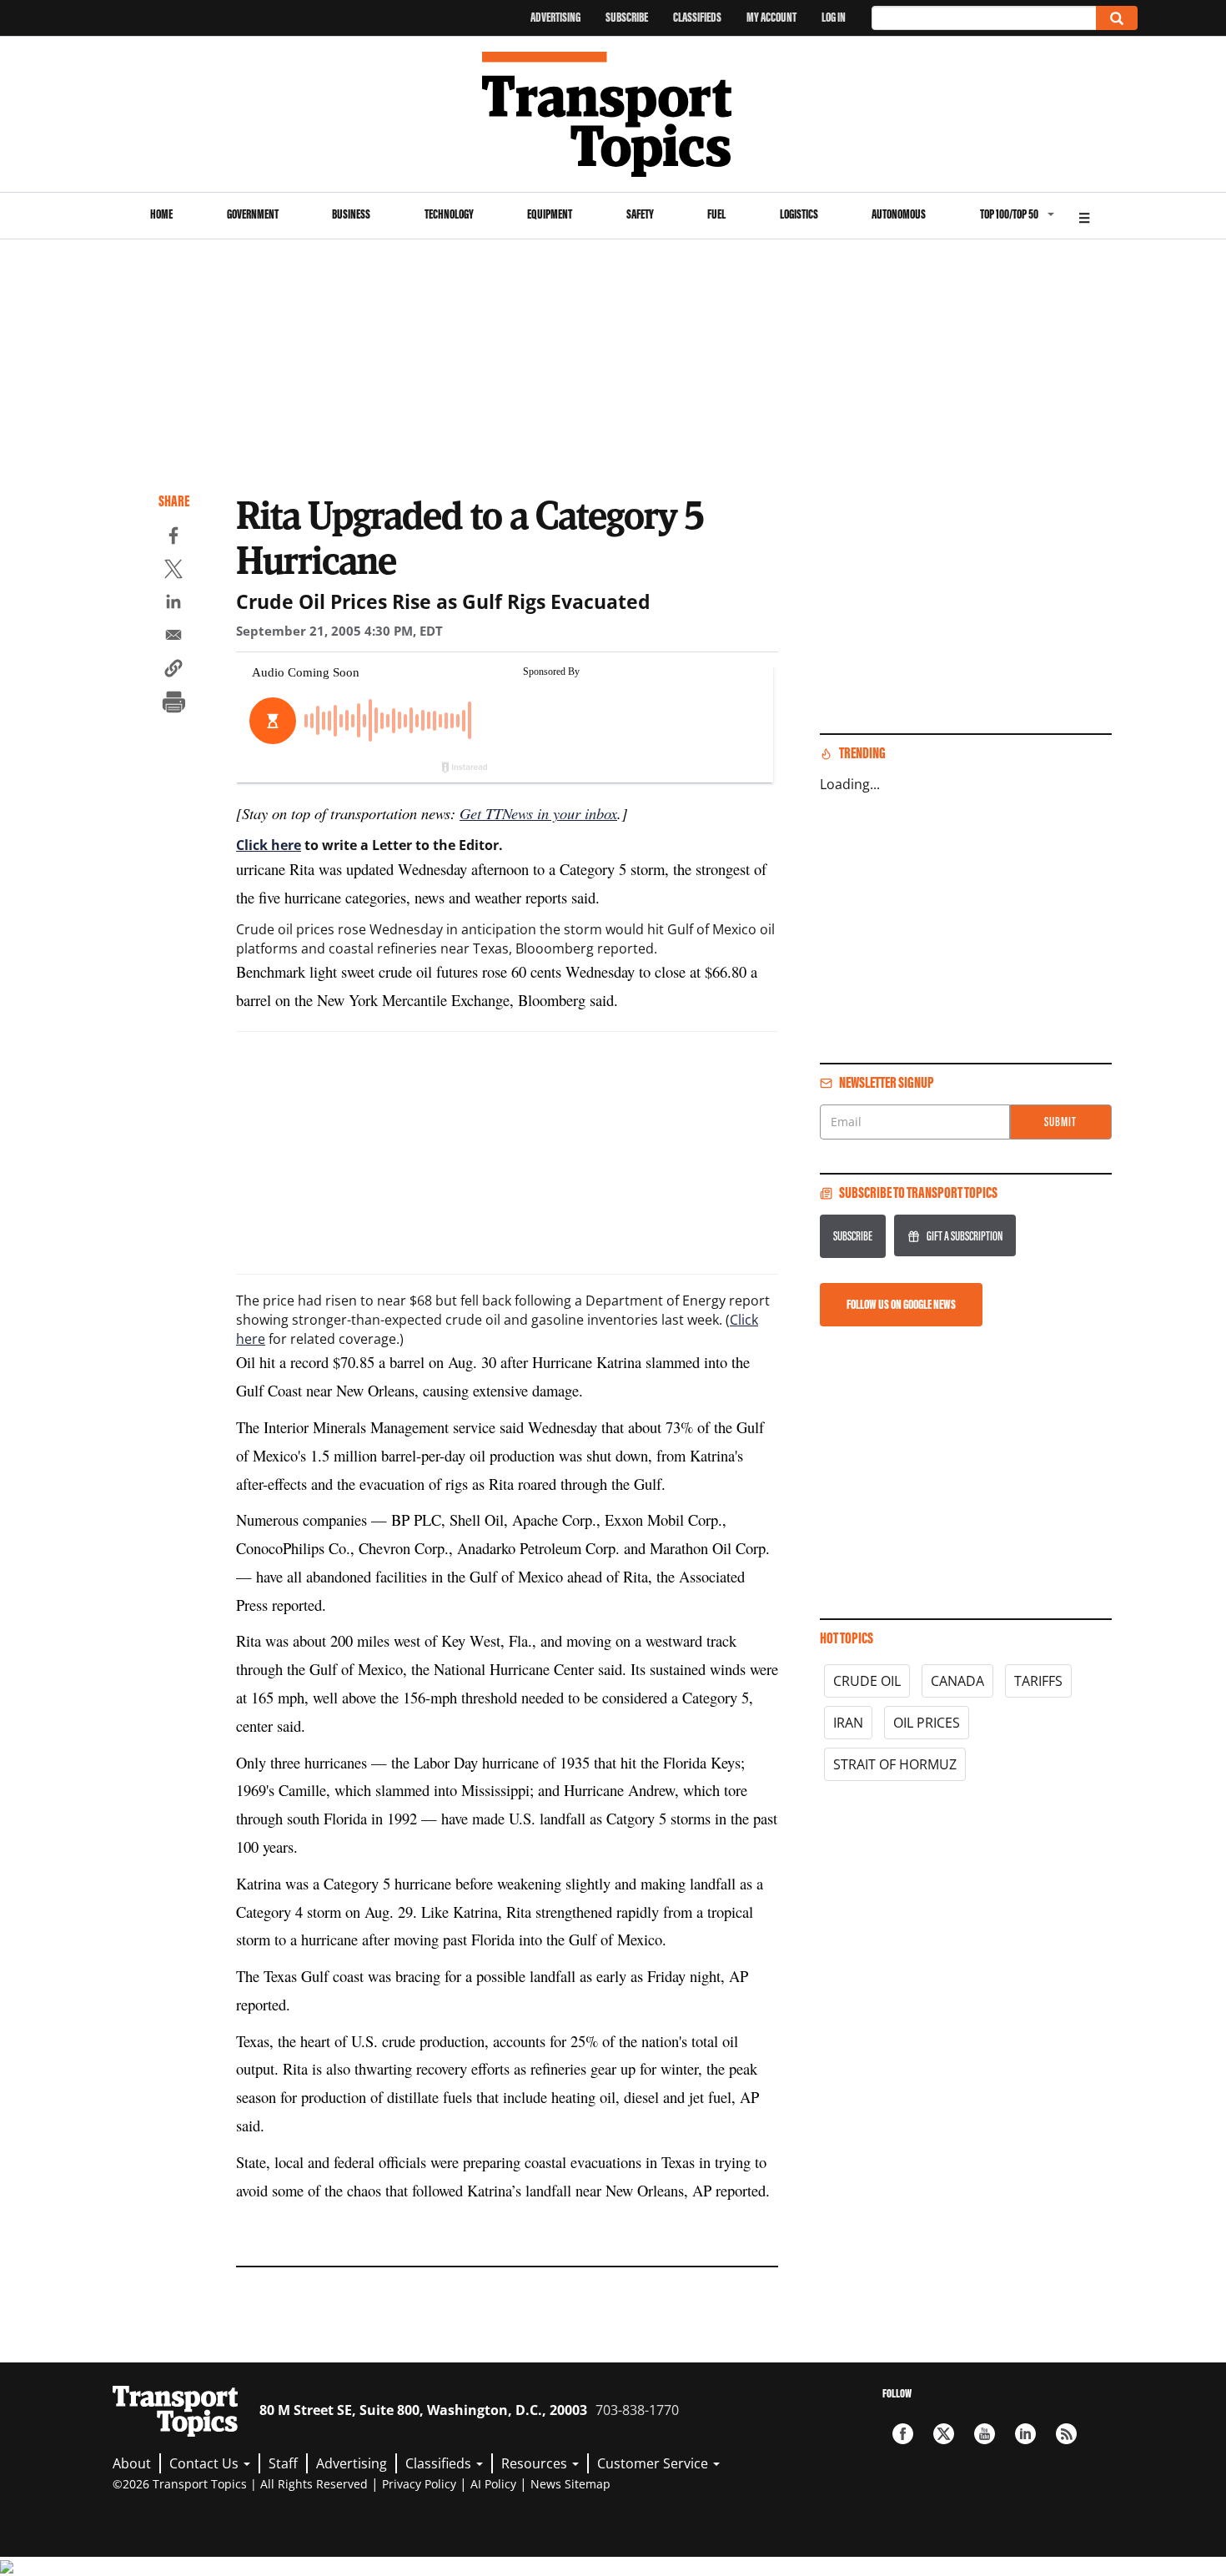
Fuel (716, 214)
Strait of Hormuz (895, 1764)
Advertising (555, 17)
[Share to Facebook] (173, 538)
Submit (1060, 1122)
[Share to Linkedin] (173, 604)
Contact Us (206, 2463)
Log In (834, 17)
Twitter (944, 2434)
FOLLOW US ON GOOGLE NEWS (901, 1304)
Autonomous (899, 214)
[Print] (173, 704)
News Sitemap (570, 2484)
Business (351, 214)
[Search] (1117, 18)
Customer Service (654, 2463)
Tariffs (1038, 1681)
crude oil (867, 1681)
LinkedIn (1025, 2434)
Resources (536, 2463)
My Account (771, 17)
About (132, 2463)
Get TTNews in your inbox (538, 813)
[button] (173, 671)
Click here (269, 845)
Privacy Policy (419, 2484)
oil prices (927, 1723)
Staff (283, 2463)
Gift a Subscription (965, 1236)
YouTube (985, 2434)
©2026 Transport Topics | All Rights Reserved (240, 2484)
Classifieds (697, 17)
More (1084, 216)
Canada (957, 1681)
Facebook (903, 2434)
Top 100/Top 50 (1009, 214)
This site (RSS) (1066, 2434)
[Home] (613, 114)
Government (253, 214)
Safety (640, 214)
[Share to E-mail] (173, 637)
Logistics (799, 214)
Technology (449, 214)
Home (161, 214)
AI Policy (493, 2484)
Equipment (550, 214)
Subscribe (627, 17)
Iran (848, 1723)
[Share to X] (173, 571)
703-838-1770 (637, 2410)
